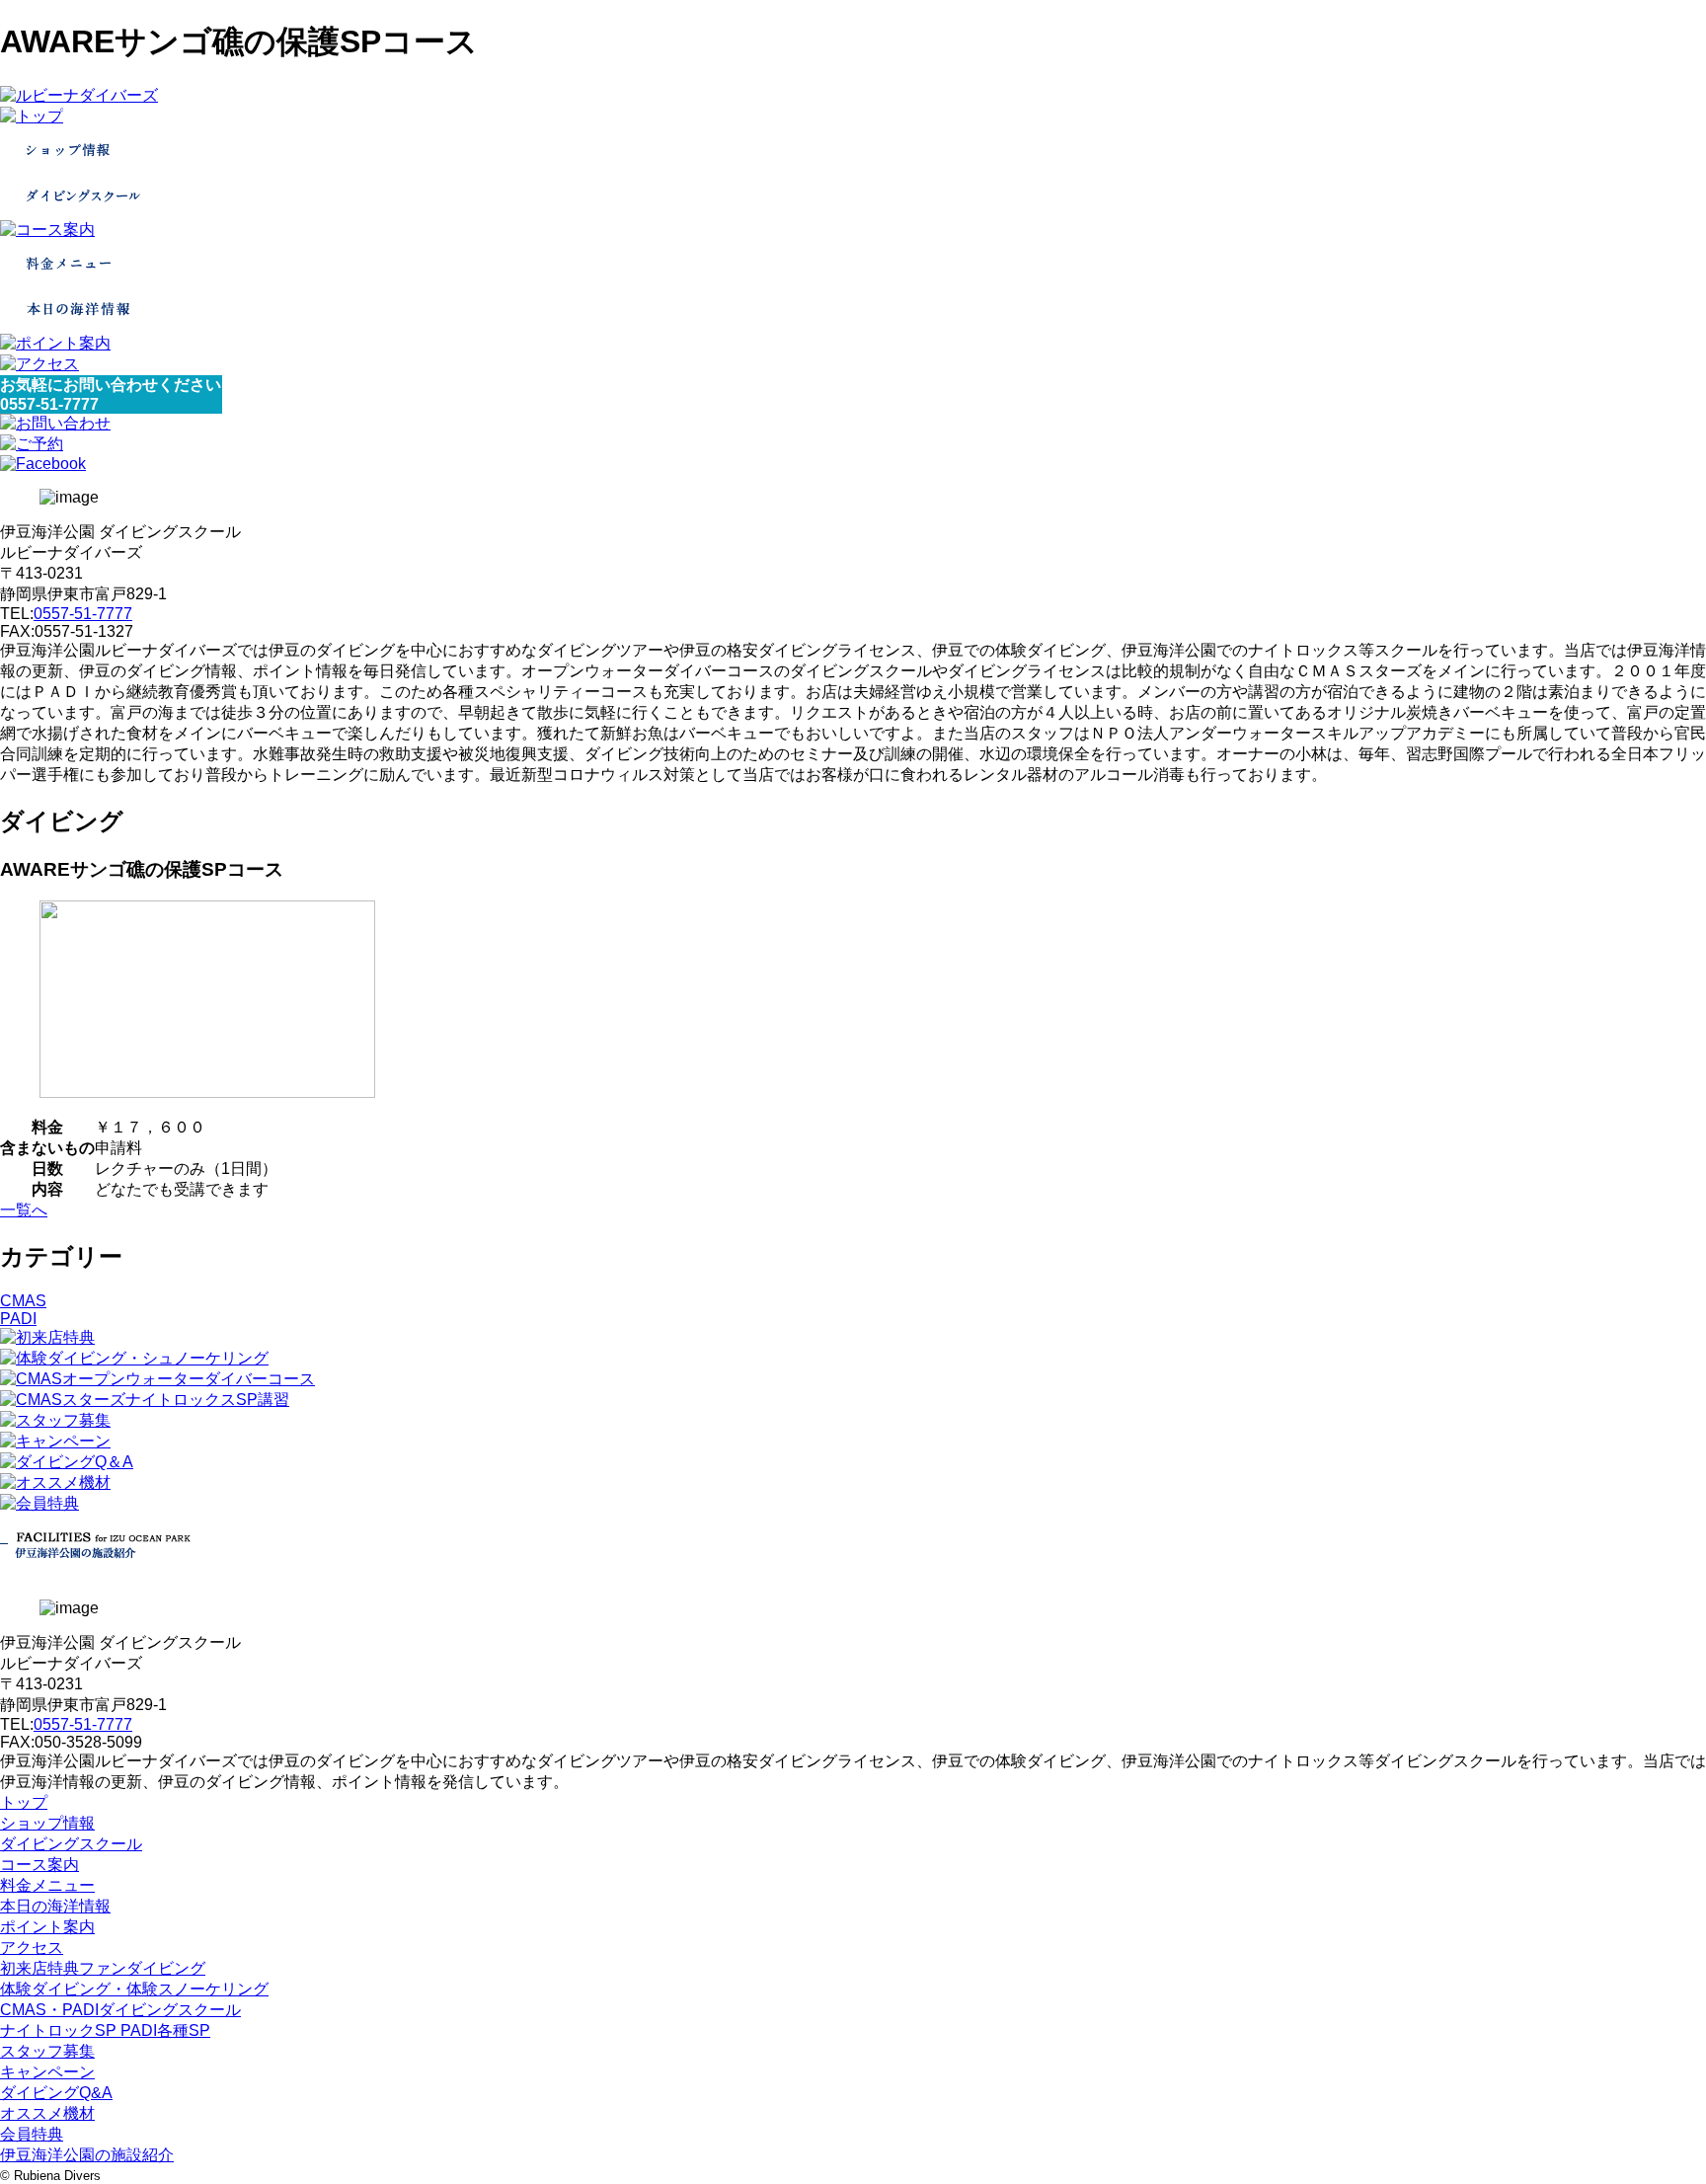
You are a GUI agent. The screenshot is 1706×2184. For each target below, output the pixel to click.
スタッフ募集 (47, 2051)
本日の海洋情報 (55, 1906)
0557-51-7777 (83, 614)
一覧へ (24, 1210)
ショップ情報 (47, 1823)
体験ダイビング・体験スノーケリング (134, 1989)
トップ (24, 1802)
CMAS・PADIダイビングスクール (120, 2010)
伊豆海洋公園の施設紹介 (87, 2155)
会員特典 (32, 2134)
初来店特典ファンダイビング (103, 1968)
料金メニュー (47, 1885)
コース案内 (39, 1865)
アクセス (32, 1948)
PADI (18, 1319)
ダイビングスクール (71, 1844)
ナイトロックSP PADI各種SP (105, 2030)
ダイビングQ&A (56, 2093)
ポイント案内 (47, 1927)
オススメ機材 (47, 2113)
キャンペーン (47, 2072)
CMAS (23, 1301)
